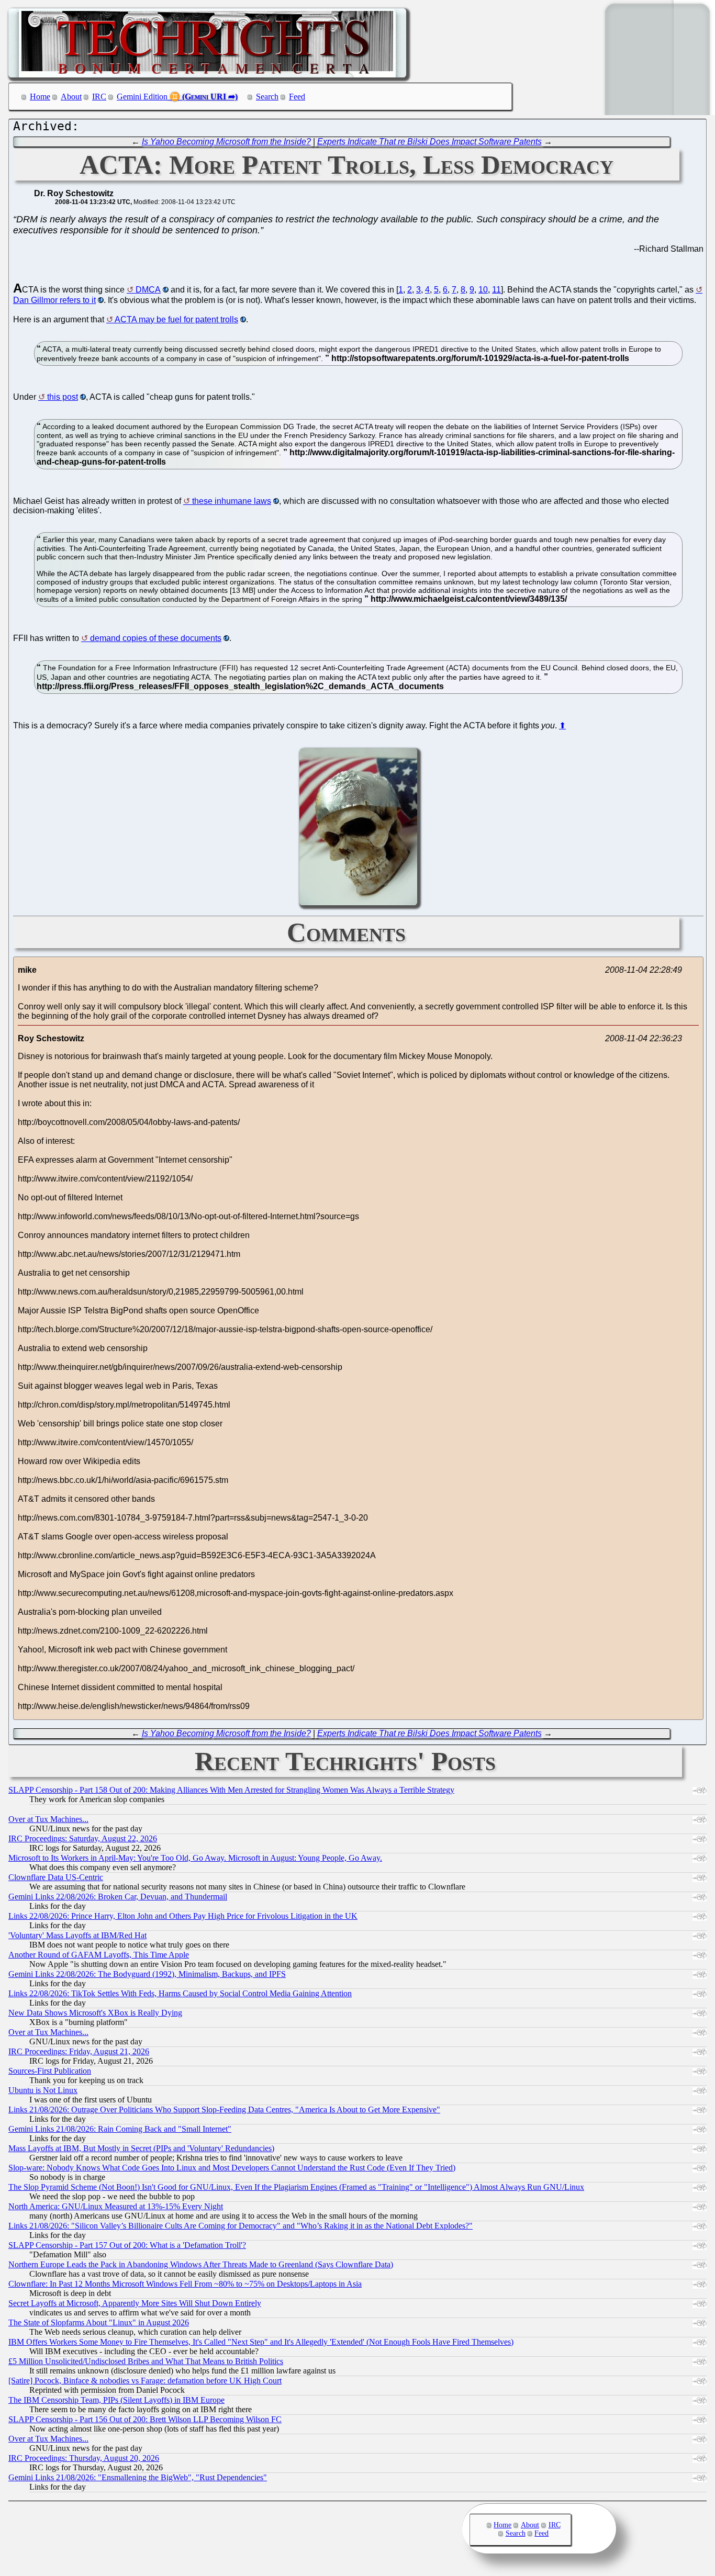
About (71, 97)
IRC (99, 97)
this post (63, 397)
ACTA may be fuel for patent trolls (176, 319)
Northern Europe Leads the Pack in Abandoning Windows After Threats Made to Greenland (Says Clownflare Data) (201, 2264)
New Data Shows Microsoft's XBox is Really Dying (95, 2013)
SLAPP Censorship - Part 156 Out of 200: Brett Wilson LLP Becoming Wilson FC (145, 2419)
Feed (297, 97)
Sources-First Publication (50, 2071)
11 (496, 290)
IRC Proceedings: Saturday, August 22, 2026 (83, 1838)
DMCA (148, 290)
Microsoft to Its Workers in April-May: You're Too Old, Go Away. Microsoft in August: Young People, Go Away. (195, 1858)
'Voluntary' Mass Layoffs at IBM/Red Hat (77, 1935)
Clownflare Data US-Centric (56, 1877)
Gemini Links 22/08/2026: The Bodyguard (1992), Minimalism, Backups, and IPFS (147, 1974)
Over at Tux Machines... (48, 1819)
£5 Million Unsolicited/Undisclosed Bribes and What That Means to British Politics (146, 2361)
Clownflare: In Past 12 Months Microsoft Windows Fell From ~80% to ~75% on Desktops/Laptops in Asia (185, 2284)
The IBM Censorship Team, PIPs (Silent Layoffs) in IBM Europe (116, 2400)
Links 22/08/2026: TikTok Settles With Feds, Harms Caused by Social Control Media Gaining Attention (180, 1993)
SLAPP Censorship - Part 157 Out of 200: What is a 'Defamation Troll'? (127, 2245)
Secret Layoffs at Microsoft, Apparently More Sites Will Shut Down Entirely (135, 2303)
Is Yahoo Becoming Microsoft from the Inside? (226, 142)
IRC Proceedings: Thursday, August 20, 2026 (84, 2458)
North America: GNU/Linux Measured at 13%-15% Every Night (116, 2206)
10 (483, 290)
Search (267, 97)
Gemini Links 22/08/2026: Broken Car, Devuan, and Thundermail (118, 1897)
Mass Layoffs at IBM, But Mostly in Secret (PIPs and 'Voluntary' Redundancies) (141, 2148)
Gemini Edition (142, 97)
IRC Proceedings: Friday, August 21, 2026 (79, 2051)
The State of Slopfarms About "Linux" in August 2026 (99, 2322)
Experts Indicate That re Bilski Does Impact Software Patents (429, 142)
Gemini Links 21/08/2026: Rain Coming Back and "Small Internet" (120, 2129)
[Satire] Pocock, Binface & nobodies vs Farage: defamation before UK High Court (145, 2381)
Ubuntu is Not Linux (43, 2090)
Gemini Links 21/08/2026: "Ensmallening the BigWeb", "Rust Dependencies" (138, 2477)
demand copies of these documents (156, 638)
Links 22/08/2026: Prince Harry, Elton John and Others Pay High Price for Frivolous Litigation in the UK (183, 1916)
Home (40, 97)
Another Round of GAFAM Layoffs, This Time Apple (99, 1955)
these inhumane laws (232, 501)
